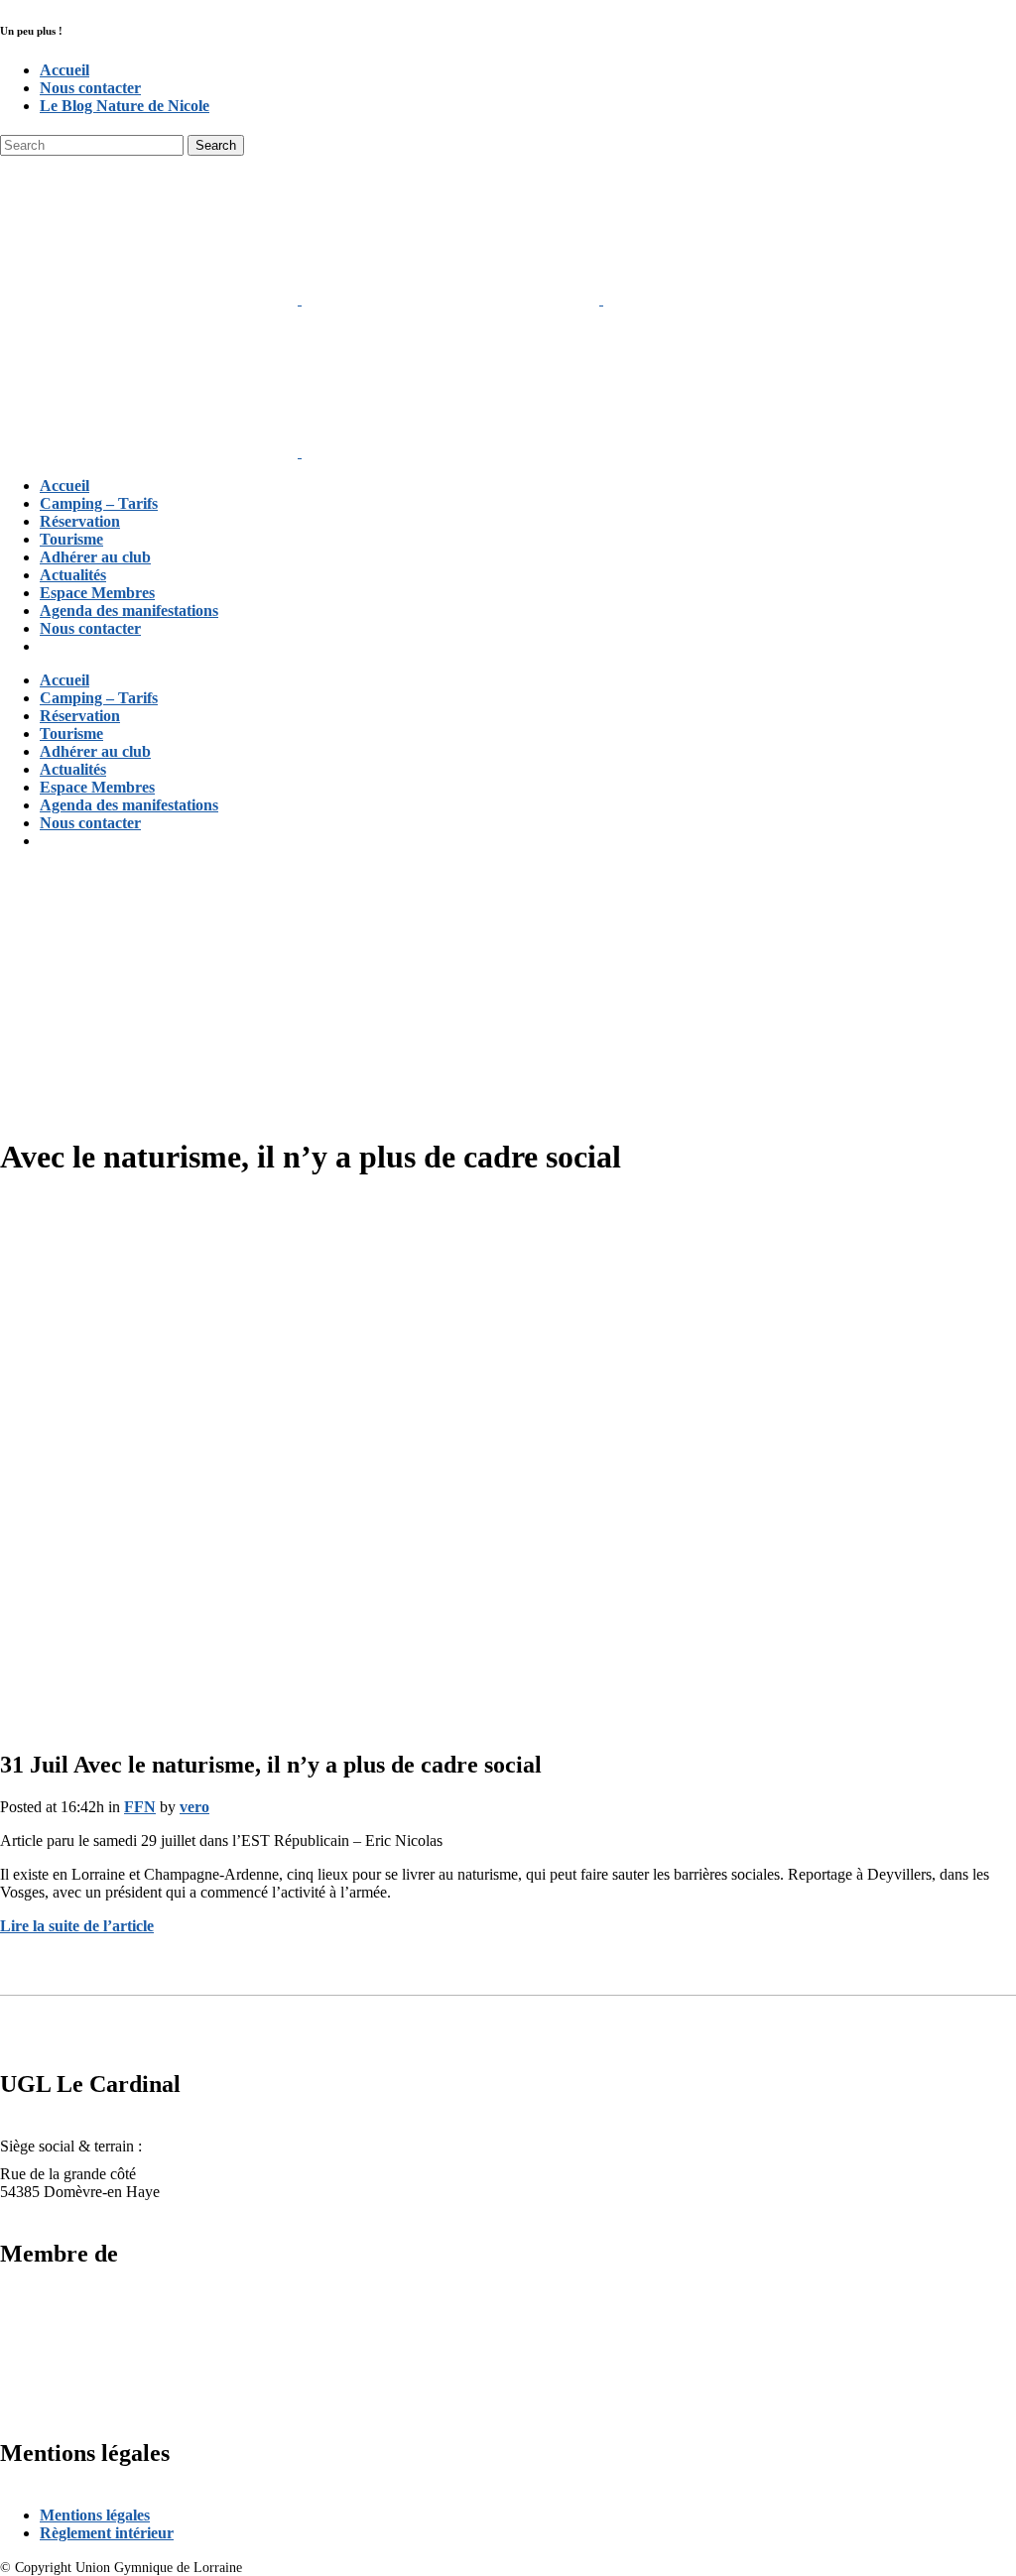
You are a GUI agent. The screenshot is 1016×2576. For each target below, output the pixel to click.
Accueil (64, 70)
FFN (140, 1807)
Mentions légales (95, 2515)
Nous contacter (90, 88)
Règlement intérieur (107, 2533)
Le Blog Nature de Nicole (125, 106)
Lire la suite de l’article (77, 1926)
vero (194, 1807)
